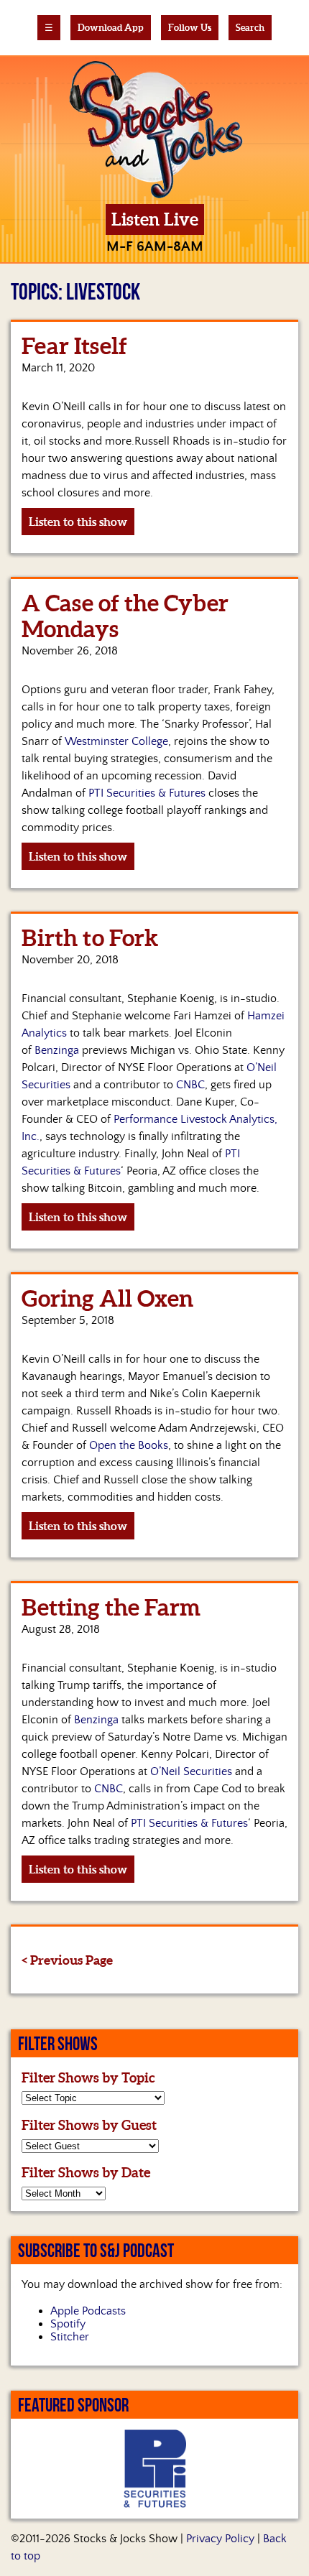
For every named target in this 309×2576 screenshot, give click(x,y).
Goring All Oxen (107, 1298)
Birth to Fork (90, 937)
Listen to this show (78, 522)
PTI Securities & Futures (147, 793)
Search (250, 28)
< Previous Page (67, 1960)
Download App (111, 28)
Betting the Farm (111, 1607)
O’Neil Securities (191, 1771)
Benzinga (57, 1050)
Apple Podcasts (88, 2311)
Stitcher (70, 2337)
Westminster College (116, 741)
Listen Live (155, 219)
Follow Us (190, 28)
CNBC (190, 1085)
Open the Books (129, 1445)
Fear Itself (74, 346)
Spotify (68, 2324)
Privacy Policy (220, 2539)
